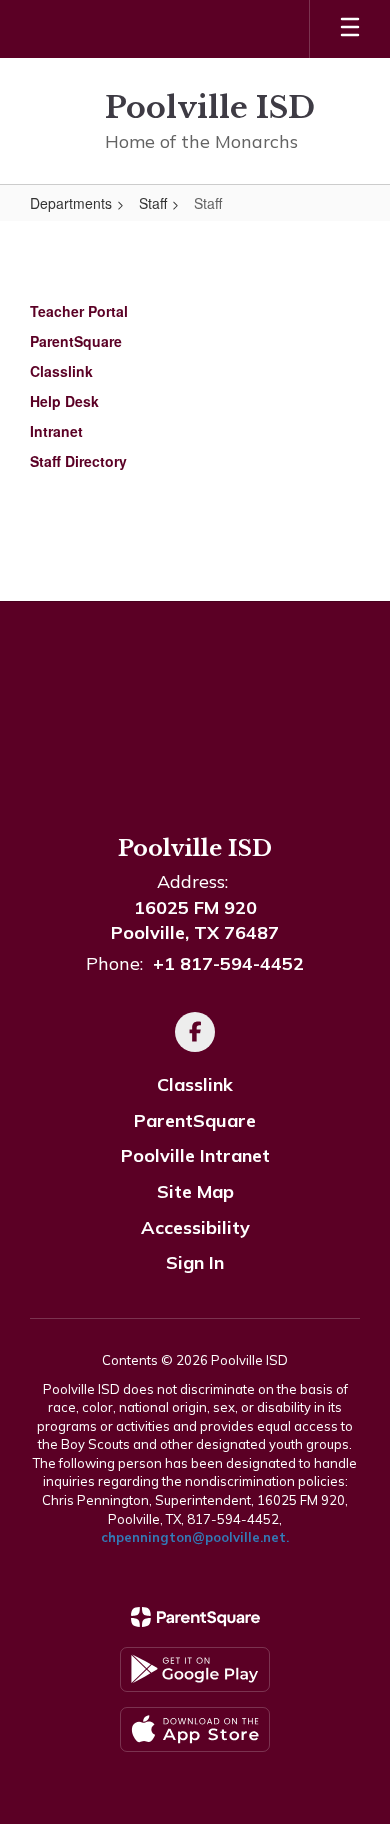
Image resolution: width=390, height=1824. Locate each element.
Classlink (195, 1084)
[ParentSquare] (195, 1617)
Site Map (195, 1191)
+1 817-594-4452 (228, 963)
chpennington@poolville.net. (195, 1537)
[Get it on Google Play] (195, 1669)
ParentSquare (195, 1120)
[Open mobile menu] (350, 29)
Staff (153, 203)
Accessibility (195, 1227)
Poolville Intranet (195, 1155)
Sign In (195, 1262)
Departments (71, 203)
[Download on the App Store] (195, 1729)
